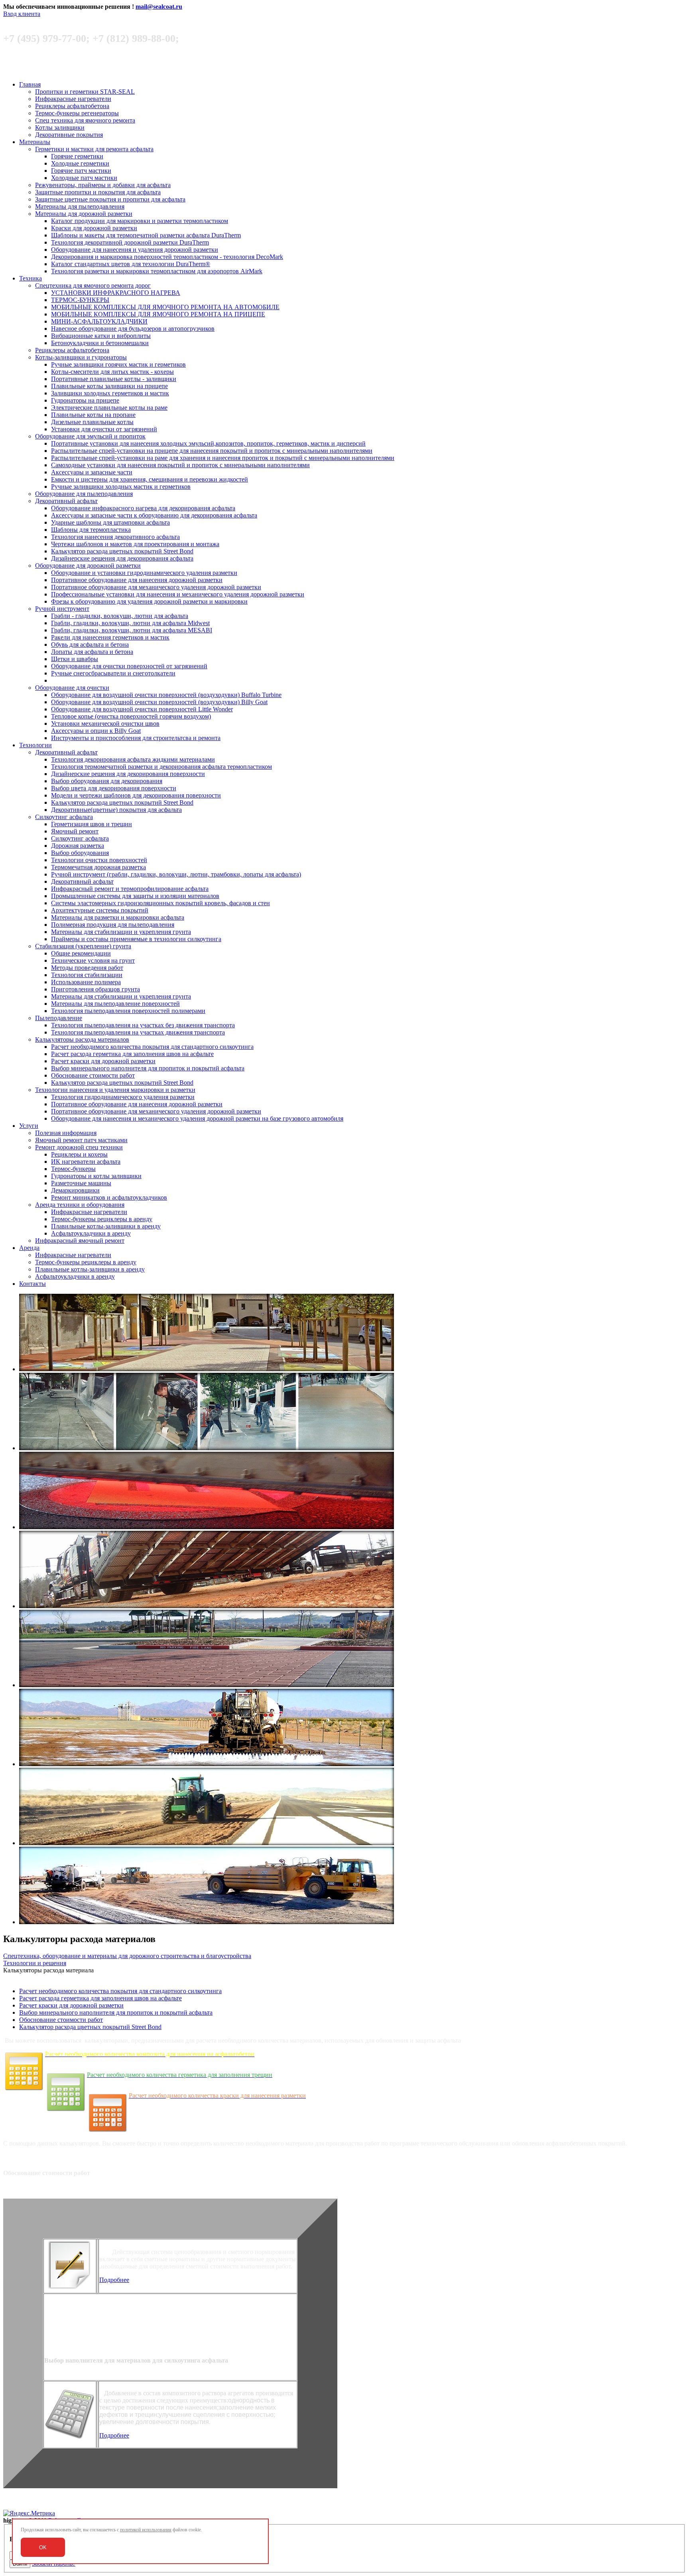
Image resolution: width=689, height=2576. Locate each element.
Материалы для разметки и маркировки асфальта (118, 917)
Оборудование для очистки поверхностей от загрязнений (129, 666)
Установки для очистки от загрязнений (104, 429)
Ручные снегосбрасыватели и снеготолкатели (113, 673)
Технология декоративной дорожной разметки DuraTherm (130, 242)
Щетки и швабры (75, 659)
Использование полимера (86, 982)
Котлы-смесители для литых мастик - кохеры (112, 372)
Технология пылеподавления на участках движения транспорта (138, 1032)
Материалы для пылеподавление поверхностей (115, 1004)
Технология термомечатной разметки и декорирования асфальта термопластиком (161, 767)
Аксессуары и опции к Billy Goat (96, 731)
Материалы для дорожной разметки (84, 214)
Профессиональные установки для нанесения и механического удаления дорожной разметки (178, 594)
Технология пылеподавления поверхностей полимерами (128, 1011)
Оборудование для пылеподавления (84, 494)
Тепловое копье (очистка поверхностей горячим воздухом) (131, 716)
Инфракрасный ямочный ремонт (80, 1241)
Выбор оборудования (80, 853)
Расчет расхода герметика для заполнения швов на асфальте (132, 1054)
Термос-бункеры (73, 1169)
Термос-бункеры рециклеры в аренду (102, 1219)
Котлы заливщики (60, 127)
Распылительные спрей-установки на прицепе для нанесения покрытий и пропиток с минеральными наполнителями (212, 451)
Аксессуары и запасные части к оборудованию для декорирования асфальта (154, 515)
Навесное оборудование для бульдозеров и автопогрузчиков (133, 329)
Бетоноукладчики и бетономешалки (100, 343)
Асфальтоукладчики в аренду (91, 1233)
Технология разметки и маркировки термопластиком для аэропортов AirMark (157, 271)
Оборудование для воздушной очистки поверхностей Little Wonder (142, 709)
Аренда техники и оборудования (80, 1205)
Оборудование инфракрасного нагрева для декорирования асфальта (143, 508)
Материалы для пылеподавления (80, 206)
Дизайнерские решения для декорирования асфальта (122, 558)
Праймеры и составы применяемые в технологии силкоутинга (136, 939)
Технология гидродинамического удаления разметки (123, 1097)
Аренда (29, 1248)
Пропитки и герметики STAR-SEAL (85, 92)
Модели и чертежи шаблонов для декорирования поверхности (136, 795)
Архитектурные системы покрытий (100, 910)
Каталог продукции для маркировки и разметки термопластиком (140, 221)
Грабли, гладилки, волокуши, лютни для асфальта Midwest (130, 623)
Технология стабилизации (87, 975)
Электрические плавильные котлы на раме (109, 408)
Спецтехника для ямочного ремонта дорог (93, 285)
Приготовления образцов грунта (95, 989)
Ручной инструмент (62, 609)
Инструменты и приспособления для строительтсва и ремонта (136, 738)
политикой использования (146, 2530)
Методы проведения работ (87, 968)
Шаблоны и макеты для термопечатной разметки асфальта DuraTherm (146, 235)
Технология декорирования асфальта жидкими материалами (133, 759)
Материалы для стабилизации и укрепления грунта (121, 932)
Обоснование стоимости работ (93, 1075)
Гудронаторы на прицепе (85, 400)
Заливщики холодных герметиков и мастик (110, 393)
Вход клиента (22, 14)
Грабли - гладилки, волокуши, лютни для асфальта (120, 616)
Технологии (35, 745)
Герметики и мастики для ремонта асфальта (94, 149)
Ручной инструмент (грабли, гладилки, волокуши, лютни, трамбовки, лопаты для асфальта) (176, 874)
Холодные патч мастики (84, 178)
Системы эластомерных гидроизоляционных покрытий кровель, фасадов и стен (160, 903)
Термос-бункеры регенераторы (77, 113)
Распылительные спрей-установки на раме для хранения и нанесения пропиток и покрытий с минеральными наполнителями (223, 458)
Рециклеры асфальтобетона (72, 106)
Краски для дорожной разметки (94, 228)
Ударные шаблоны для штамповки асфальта (110, 522)
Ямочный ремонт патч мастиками (81, 1140)
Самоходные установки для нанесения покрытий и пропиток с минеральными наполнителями (180, 465)
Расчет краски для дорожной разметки (103, 1061)
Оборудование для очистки (72, 688)
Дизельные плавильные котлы (92, 422)
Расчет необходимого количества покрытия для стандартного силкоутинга (152, 1047)
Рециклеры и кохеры (79, 1154)
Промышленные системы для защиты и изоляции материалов (135, 896)
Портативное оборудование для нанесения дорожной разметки (137, 580)
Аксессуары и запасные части (92, 472)
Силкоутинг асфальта (64, 817)
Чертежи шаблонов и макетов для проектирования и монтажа (135, 544)
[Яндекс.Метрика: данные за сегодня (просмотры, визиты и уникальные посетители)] (29, 2513)
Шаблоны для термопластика (91, 530)
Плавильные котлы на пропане (93, 415)
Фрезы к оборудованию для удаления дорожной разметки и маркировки (149, 601)
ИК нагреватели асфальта (86, 1162)
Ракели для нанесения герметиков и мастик (110, 637)
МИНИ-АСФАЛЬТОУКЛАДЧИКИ (99, 321)
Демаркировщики (75, 1190)
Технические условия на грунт (93, 960)
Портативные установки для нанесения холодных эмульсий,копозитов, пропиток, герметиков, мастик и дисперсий (208, 443)
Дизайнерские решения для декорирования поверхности (128, 774)
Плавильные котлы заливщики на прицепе (109, 386)
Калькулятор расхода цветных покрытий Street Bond (122, 551)
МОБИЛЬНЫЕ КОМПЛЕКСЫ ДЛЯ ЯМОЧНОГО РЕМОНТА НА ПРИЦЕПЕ (158, 314)
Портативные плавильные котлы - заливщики (114, 379)
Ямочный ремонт (75, 831)
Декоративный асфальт (66, 501)
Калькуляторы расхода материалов (82, 1039)
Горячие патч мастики (81, 171)
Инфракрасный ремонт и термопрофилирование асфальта (130, 889)
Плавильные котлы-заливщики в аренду (106, 1226)
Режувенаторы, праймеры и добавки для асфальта (103, 185)
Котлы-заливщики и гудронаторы (81, 357)
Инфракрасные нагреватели (73, 99)
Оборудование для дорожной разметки (88, 566)
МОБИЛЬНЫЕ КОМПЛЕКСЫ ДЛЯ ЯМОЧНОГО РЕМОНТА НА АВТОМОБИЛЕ (165, 307)
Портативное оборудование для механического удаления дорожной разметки (156, 587)
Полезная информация (66, 1133)
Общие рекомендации (81, 953)
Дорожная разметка (78, 846)
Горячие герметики (77, 156)
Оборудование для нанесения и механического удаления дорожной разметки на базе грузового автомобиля (197, 1118)
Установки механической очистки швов (105, 723)
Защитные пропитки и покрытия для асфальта (98, 192)
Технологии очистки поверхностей (99, 860)
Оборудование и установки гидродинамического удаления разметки (144, 573)
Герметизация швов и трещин (92, 824)
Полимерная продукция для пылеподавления (113, 925)
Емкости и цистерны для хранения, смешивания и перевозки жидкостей (150, 479)
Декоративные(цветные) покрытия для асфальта (116, 810)
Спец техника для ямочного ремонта (85, 120)
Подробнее (114, 2280)
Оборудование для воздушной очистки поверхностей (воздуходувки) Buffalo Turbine (166, 695)
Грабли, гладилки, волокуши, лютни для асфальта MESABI (132, 630)
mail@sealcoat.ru (159, 7)
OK (43, 2547)
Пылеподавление (59, 1018)
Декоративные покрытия (69, 135)
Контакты (32, 1284)
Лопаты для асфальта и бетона (92, 652)
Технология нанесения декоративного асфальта (115, 537)
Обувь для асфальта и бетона (90, 644)
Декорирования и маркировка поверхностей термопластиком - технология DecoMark (167, 257)
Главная (30, 84)
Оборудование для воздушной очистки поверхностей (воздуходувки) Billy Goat (159, 702)
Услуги (29, 1126)
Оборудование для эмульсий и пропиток (90, 436)
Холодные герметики (80, 163)
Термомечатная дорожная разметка (98, 867)
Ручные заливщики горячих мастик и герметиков (118, 364)
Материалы (35, 142)
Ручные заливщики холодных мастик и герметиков (121, 487)
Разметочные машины (81, 1183)
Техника (31, 278)
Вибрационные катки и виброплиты (101, 336)
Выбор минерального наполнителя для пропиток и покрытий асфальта (148, 1068)
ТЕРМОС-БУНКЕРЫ (80, 300)
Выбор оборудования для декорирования (107, 781)
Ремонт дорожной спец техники (79, 1147)
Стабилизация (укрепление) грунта (83, 946)
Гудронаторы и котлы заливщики (96, 1176)
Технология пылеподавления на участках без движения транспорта (143, 1025)
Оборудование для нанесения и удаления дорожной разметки (135, 250)
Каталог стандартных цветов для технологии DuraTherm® (131, 264)
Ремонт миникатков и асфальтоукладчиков (109, 1197)
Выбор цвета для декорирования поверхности (114, 788)
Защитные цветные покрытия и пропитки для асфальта (110, 199)
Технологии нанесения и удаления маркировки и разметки (115, 1090)
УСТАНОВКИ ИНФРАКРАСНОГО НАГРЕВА (116, 293)
